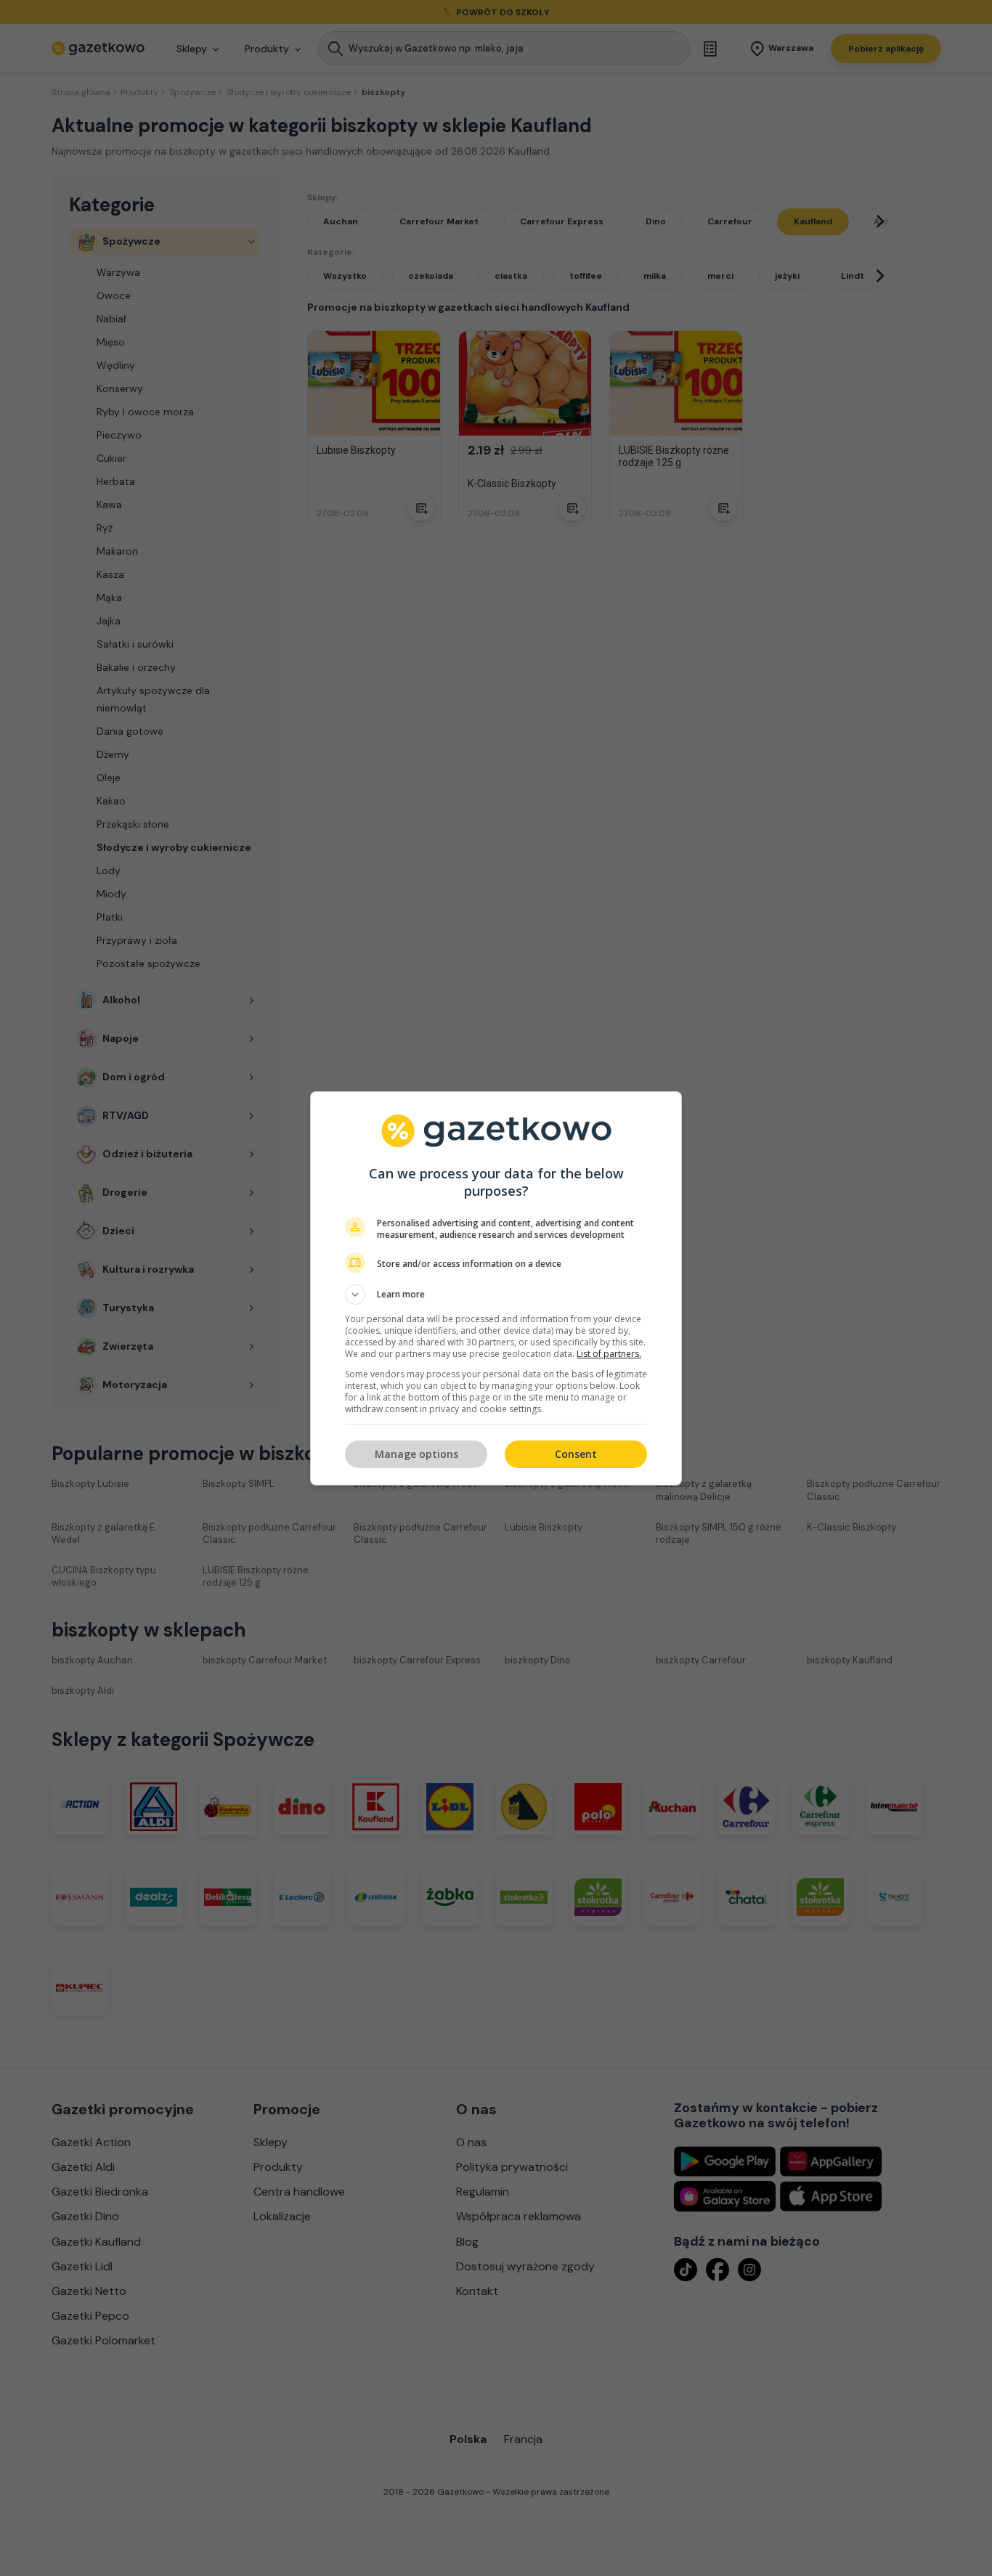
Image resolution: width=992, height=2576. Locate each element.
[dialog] (496, 1288)
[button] (496, 1295)
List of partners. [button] (609, 1354)
